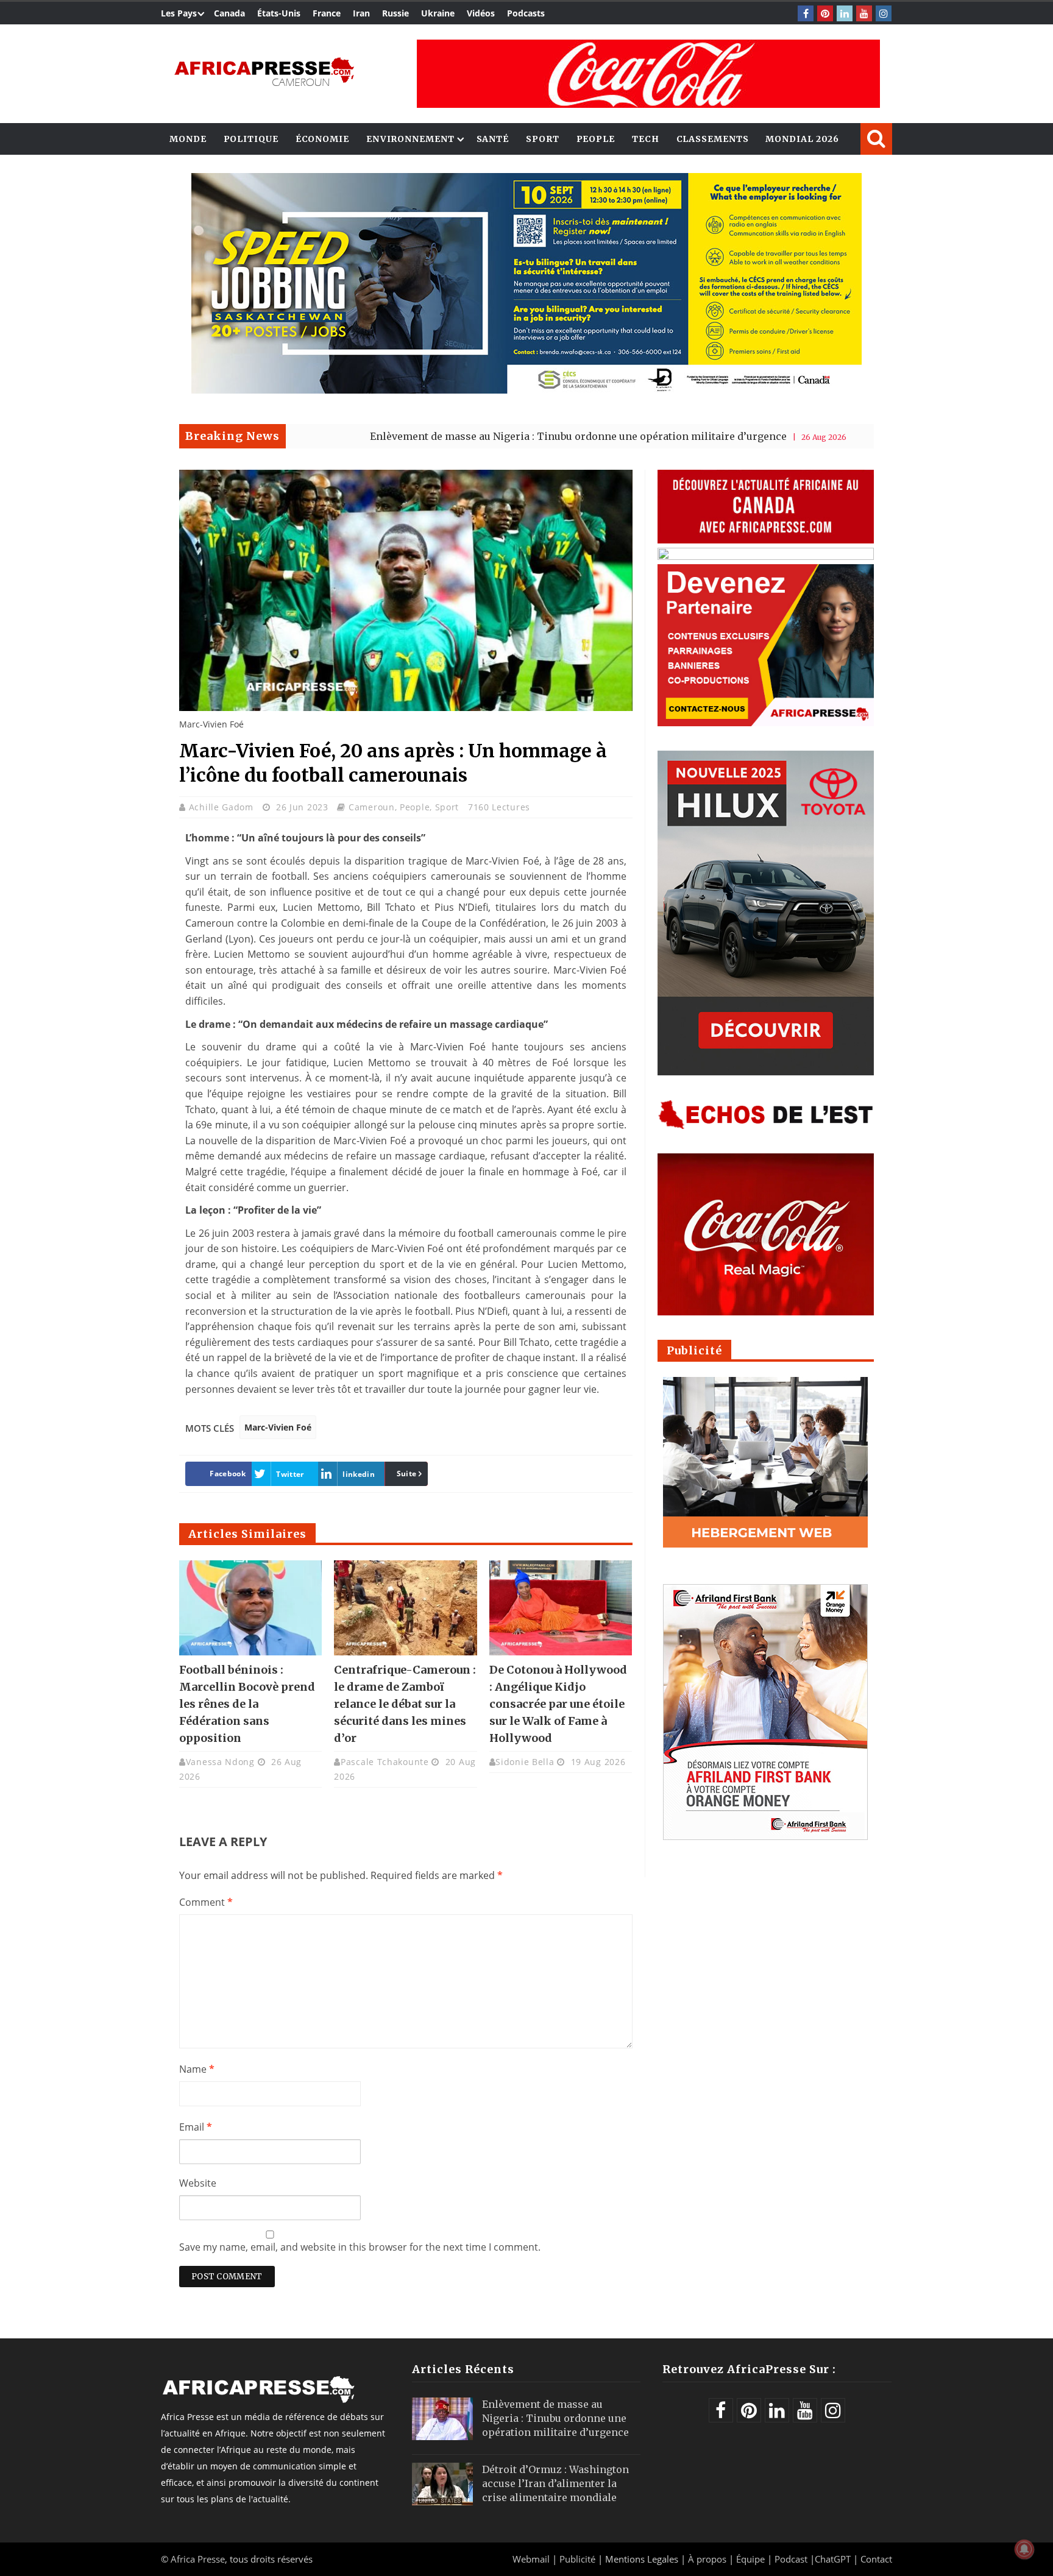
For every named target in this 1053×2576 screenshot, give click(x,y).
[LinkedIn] (845, 13)
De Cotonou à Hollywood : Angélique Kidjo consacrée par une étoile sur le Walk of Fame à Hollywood (558, 1704)
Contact (876, 2559)
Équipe (752, 2559)
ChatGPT (833, 2559)
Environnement (410, 139)
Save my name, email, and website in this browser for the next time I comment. (360, 2247)
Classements (713, 139)
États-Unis (279, 13)
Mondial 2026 (802, 139)
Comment (206, 1902)
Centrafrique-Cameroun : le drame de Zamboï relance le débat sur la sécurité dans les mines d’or (405, 1704)
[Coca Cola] (648, 74)
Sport (543, 139)
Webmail (531, 2559)
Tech (646, 139)
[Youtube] (864, 13)
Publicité (579, 2559)
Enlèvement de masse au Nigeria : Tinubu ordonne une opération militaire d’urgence (478, 436)
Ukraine (438, 13)
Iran (361, 13)
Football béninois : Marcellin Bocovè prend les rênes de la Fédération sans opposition (247, 1704)
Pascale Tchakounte (385, 1762)
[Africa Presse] (264, 71)
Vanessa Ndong (220, 1762)
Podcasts (526, 13)
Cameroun (372, 807)
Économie (322, 139)
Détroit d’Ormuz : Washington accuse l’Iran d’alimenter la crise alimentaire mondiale (555, 2483)
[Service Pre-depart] (526, 390)
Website (198, 2183)
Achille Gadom (223, 807)
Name (197, 2069)
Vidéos (481, 13)
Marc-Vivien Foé (278, 1427)
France (327, 13)
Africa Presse (198, 2559)
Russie (395, 13)
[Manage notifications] (1024, 2549)
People (596, 139)
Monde (188, 139)
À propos (707, 2559)
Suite (407, 1474)
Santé (493, 139)
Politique (251, 139)
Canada (229, 13)
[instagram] (884, 13)
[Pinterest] (825, 13)
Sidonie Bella (525, 1762)
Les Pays (179, 13)
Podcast (791, 2559)
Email (196, 2127)
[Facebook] (806, 13)
